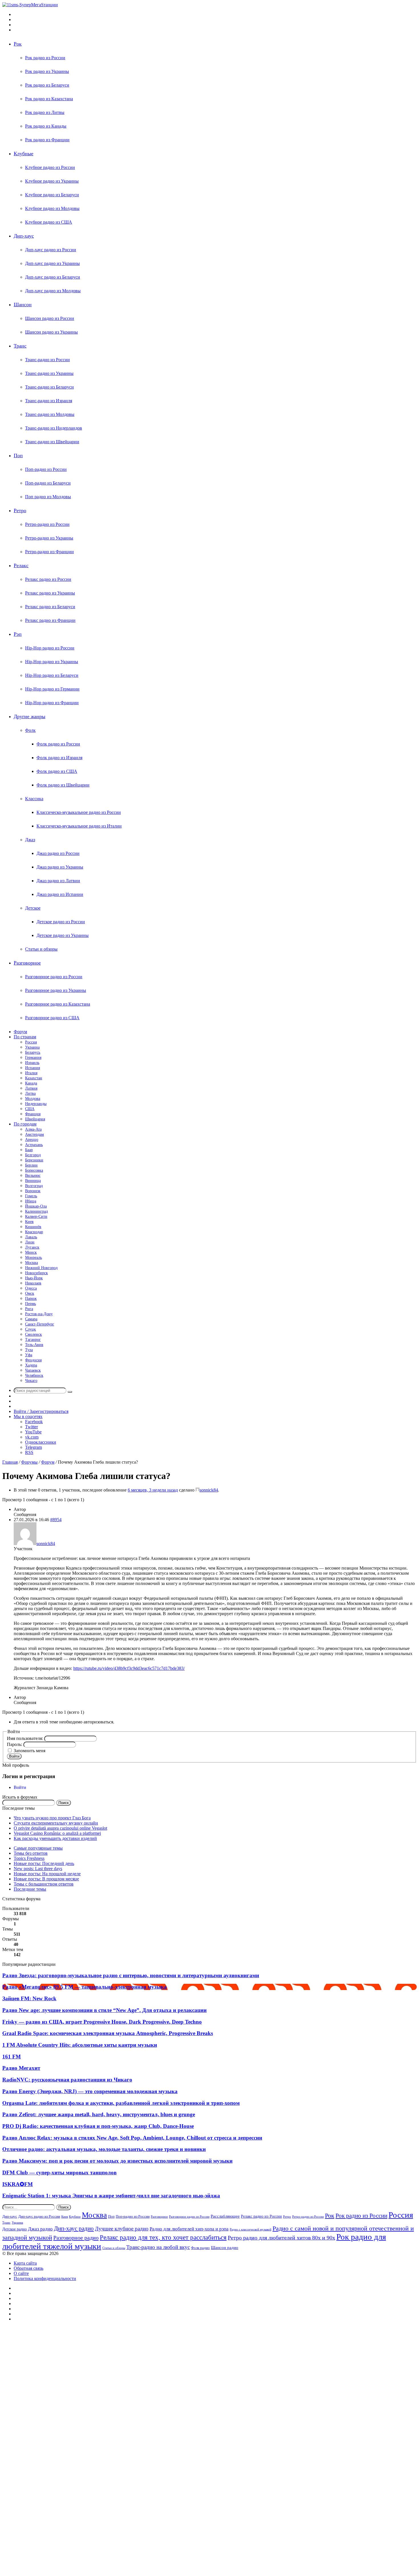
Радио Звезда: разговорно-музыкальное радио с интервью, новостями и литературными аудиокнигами (131, 1975)
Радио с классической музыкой (251, 2229)
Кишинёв (33, 1227)
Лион (30, 1242)
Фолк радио (200, 2248)
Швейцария (35, 1119)
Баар (29, 1150)
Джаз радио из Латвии (58, 881)
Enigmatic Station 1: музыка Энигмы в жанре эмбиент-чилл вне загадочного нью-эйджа (111, 2196)
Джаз (30, 840)
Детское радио (15, 2229)
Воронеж (33, 1191)
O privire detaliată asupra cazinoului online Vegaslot (60, 1828)
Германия (33, 1058)
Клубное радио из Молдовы (52, 208)
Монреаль (33, 1258)
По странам (25, 1037)
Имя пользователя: (26, 1738)
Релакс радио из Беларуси (50, 607)
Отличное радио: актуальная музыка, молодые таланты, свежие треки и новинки (104, 2149)
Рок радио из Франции (47, 140)
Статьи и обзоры (41, 949)
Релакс (21, 565)
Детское (33, 908)
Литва (30, 1093)
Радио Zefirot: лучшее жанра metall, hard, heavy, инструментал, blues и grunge (99, 2114)
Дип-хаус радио (74, 2228)
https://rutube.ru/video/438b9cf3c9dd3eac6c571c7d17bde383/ (129, 1668)
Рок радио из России (45, 58)
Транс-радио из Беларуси (49, 387)
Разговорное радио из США (52, 1018)
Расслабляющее (225, 2216)
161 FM (12, 2057)
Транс (20, 346)
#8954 (56, 1520)
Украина (32, 1047)
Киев (29, 1222)
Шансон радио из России (50, 318)
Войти (14, 1756)
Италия (31, 1073)
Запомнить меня (30, 1751)
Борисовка (34, 1170)
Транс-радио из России (47, 360)
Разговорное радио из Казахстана (58, 1004)
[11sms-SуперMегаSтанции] (30, 5)
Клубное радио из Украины (52, 181)
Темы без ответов (31, 1853)
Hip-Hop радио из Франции (52, 703)
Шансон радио (225, 2247)
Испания (32, 1068)
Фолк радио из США (57, 771)
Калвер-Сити (36, 1216)
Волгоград (34, 1186)
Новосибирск (36, 1273)
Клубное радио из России (50, 167)
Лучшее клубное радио (122, 2229)
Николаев (33, 1283)
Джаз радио (40, 2229)
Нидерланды (36, 1104)
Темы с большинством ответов (44, 1884)
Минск (31, 1252)
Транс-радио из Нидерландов (54, 428)
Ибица (31, 1201)
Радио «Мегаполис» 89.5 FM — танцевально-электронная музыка (85, 1987)
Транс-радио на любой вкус (158, 2247)
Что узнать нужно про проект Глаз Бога (52, 1818)
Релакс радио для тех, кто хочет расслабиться (163, 2237)
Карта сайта (25, 2263)
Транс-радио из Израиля (49, 401)
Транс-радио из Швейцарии (52, 442)
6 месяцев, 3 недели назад (153, 1490)
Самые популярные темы (38, 1848)
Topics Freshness (29, 1858)
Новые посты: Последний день (44, 1863)
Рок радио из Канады (46, 126)
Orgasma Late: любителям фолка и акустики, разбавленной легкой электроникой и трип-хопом (121, 2103)
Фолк (30, 730)
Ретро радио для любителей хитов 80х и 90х (281, 2238)
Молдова (33, 1099)
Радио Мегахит (21, 2068)
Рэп (18, 634)
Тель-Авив (34, 1345)
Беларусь (33, 1052)
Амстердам (34, 1134)
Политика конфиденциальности (45, 2278)
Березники (34, 1160)
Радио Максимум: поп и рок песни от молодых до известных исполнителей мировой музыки (117, 2161)
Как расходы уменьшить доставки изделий (55, 1838)
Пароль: (15, 1744)
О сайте (21, 2273)
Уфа (29, 1355)
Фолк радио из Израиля (59, 758)
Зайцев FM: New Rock (29, 1998)
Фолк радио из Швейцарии (63, 785)
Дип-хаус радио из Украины (52, 263)
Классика (34, 799)
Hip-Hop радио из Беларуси (52, 675)
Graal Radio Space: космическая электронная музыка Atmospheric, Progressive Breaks (108, 2033)
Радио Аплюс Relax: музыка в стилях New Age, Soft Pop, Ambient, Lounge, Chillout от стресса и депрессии (132, 2138)
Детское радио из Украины (63, 935)
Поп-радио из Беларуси (48, 483)
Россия (31, 1042)
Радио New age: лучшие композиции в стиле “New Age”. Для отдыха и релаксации (104, 2010)
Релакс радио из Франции (50, 620)
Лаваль (31, 1237)
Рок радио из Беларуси (47, 85)
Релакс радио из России (48, 579)
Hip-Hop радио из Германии (52, 689)
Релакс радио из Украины (50, 593)
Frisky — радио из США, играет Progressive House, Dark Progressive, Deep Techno (102, 2022)
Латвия (31, 1088)
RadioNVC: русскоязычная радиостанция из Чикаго (67, 2080)
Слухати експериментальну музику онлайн (56, 1823)
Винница (33, 1181)
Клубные (24, 154)
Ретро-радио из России (47, 524)
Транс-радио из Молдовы (50, 414)
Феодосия (33, 1360)
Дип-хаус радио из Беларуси (53, 277)
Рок (18, 44)
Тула (29, 1350)
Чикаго (31, 1381)
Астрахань (34, 1145)
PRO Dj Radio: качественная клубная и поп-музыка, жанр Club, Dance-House (98, 2126)
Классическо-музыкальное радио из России (79, 812)
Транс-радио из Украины (49, 373)
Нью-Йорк (34, 1278)
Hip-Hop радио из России (50, 648)
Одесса (31, 1288)
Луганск (32, 1247)
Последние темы (30, 1889)
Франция (33, 1114)
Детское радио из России (61, 922)
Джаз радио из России (58, 853)
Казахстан (34, 1078)
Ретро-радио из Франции (49, 552)
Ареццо (32, 1140)
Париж (31, 1299)
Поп (18, 455)
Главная (10, 1462)
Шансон (23, 305)
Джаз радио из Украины (60, 867)
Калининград (36, 1211)
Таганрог (33, 1340)
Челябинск (34, 1375)
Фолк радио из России (58, 744)
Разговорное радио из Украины (56, 990)
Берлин (31, 1165)
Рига (29, 1309)
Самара (31, 1319)
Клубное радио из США (49, 222)
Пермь (30, 1304)
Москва (31, 1263)
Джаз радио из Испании (60, 894)
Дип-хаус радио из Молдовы (53, 291)
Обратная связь (29, 2268)
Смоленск (33, 1334)
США (30, 1109)
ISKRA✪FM (18, 2184)
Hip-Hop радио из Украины (52, 662)
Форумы (29, 1462)
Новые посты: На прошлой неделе (47, 1874)
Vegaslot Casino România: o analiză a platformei (57, 1833)
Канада (31, 1083)
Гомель (31, 1196)
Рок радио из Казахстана (49, 99)
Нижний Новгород (41, 1268)
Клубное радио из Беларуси (52, 195)
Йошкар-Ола (36, 1206)
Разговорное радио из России (54, 977)
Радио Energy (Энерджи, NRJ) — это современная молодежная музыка (90, 2091)
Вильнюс (33, 1175)
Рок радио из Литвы (45, 112)
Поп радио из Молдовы (48, 497)
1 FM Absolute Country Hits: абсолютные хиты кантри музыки (80, 2045)
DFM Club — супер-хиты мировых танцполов (59, 2172)
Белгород (33, 1155)
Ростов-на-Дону (39, 1314)
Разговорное (27, 963)
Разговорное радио (76, 2238)
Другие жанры (30, 716)
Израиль (32, 1063)
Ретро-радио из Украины (49, 538)
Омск (30, 1293)
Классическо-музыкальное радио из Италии (79, 826)
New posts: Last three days (38, 1869)
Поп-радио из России (46, 469)
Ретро (20, 510)
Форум (20, 1032)
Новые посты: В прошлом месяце (46, 1879)
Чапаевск (33, 1370)
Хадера (31, 1365)
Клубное (75, 2217)
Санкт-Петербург (40, 1324)
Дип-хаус (24, 236)
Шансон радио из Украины (51, 332)
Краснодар (34, 1232)
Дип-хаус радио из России (51, 250)
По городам (25, 1124)
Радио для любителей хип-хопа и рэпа (189, 2229)
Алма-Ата (33, 1129)
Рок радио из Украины (47, 71)
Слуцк (30, 1329)
